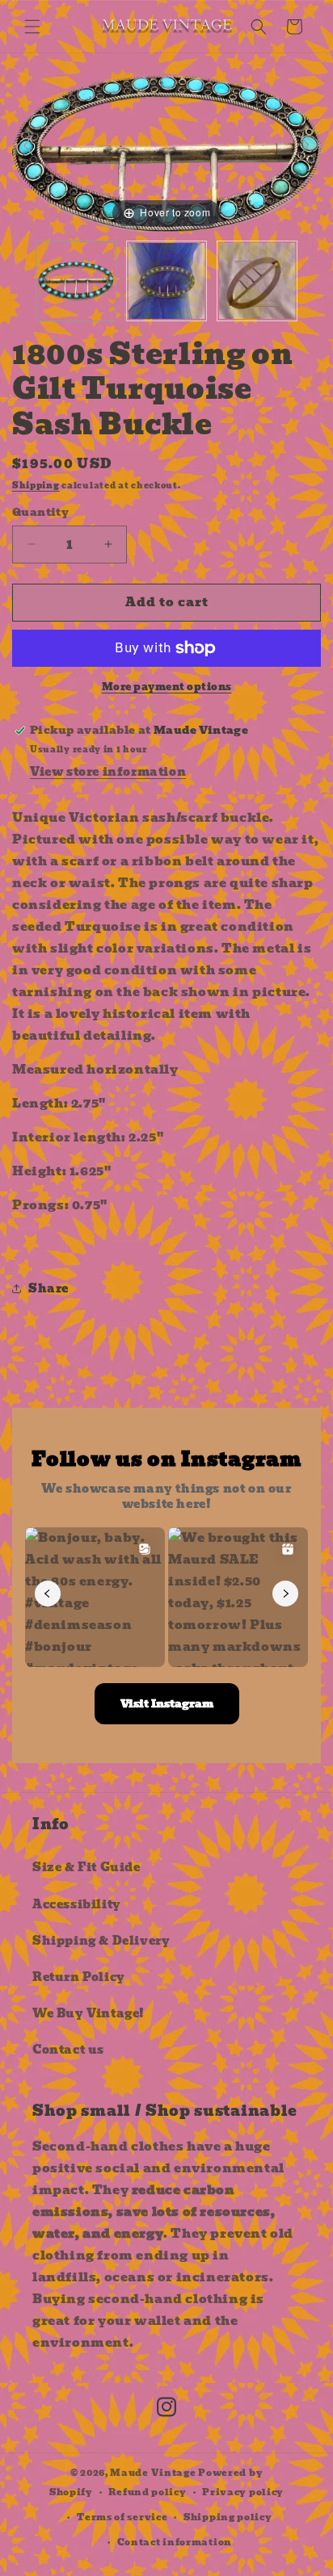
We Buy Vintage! (89, 2013)
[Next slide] (305, 145)
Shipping (36, 486)
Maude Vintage (154, 2473)
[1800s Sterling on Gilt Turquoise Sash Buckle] (76, 281)
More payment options (167, 687)
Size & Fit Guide (86, 1867)
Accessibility (77, 1904)
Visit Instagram (167, 1704)
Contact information (175, 2542)
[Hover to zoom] (166, 153)
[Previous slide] (28, 145)
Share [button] (48, 1288)
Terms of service (122, 2517)
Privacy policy (243, 2492)
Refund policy (147, 2492)
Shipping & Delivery (101, 1941)
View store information (108, 772)
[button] (32, 27)
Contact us (68, 2050)
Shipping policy (228, 2517)
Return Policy (79, 1977)
